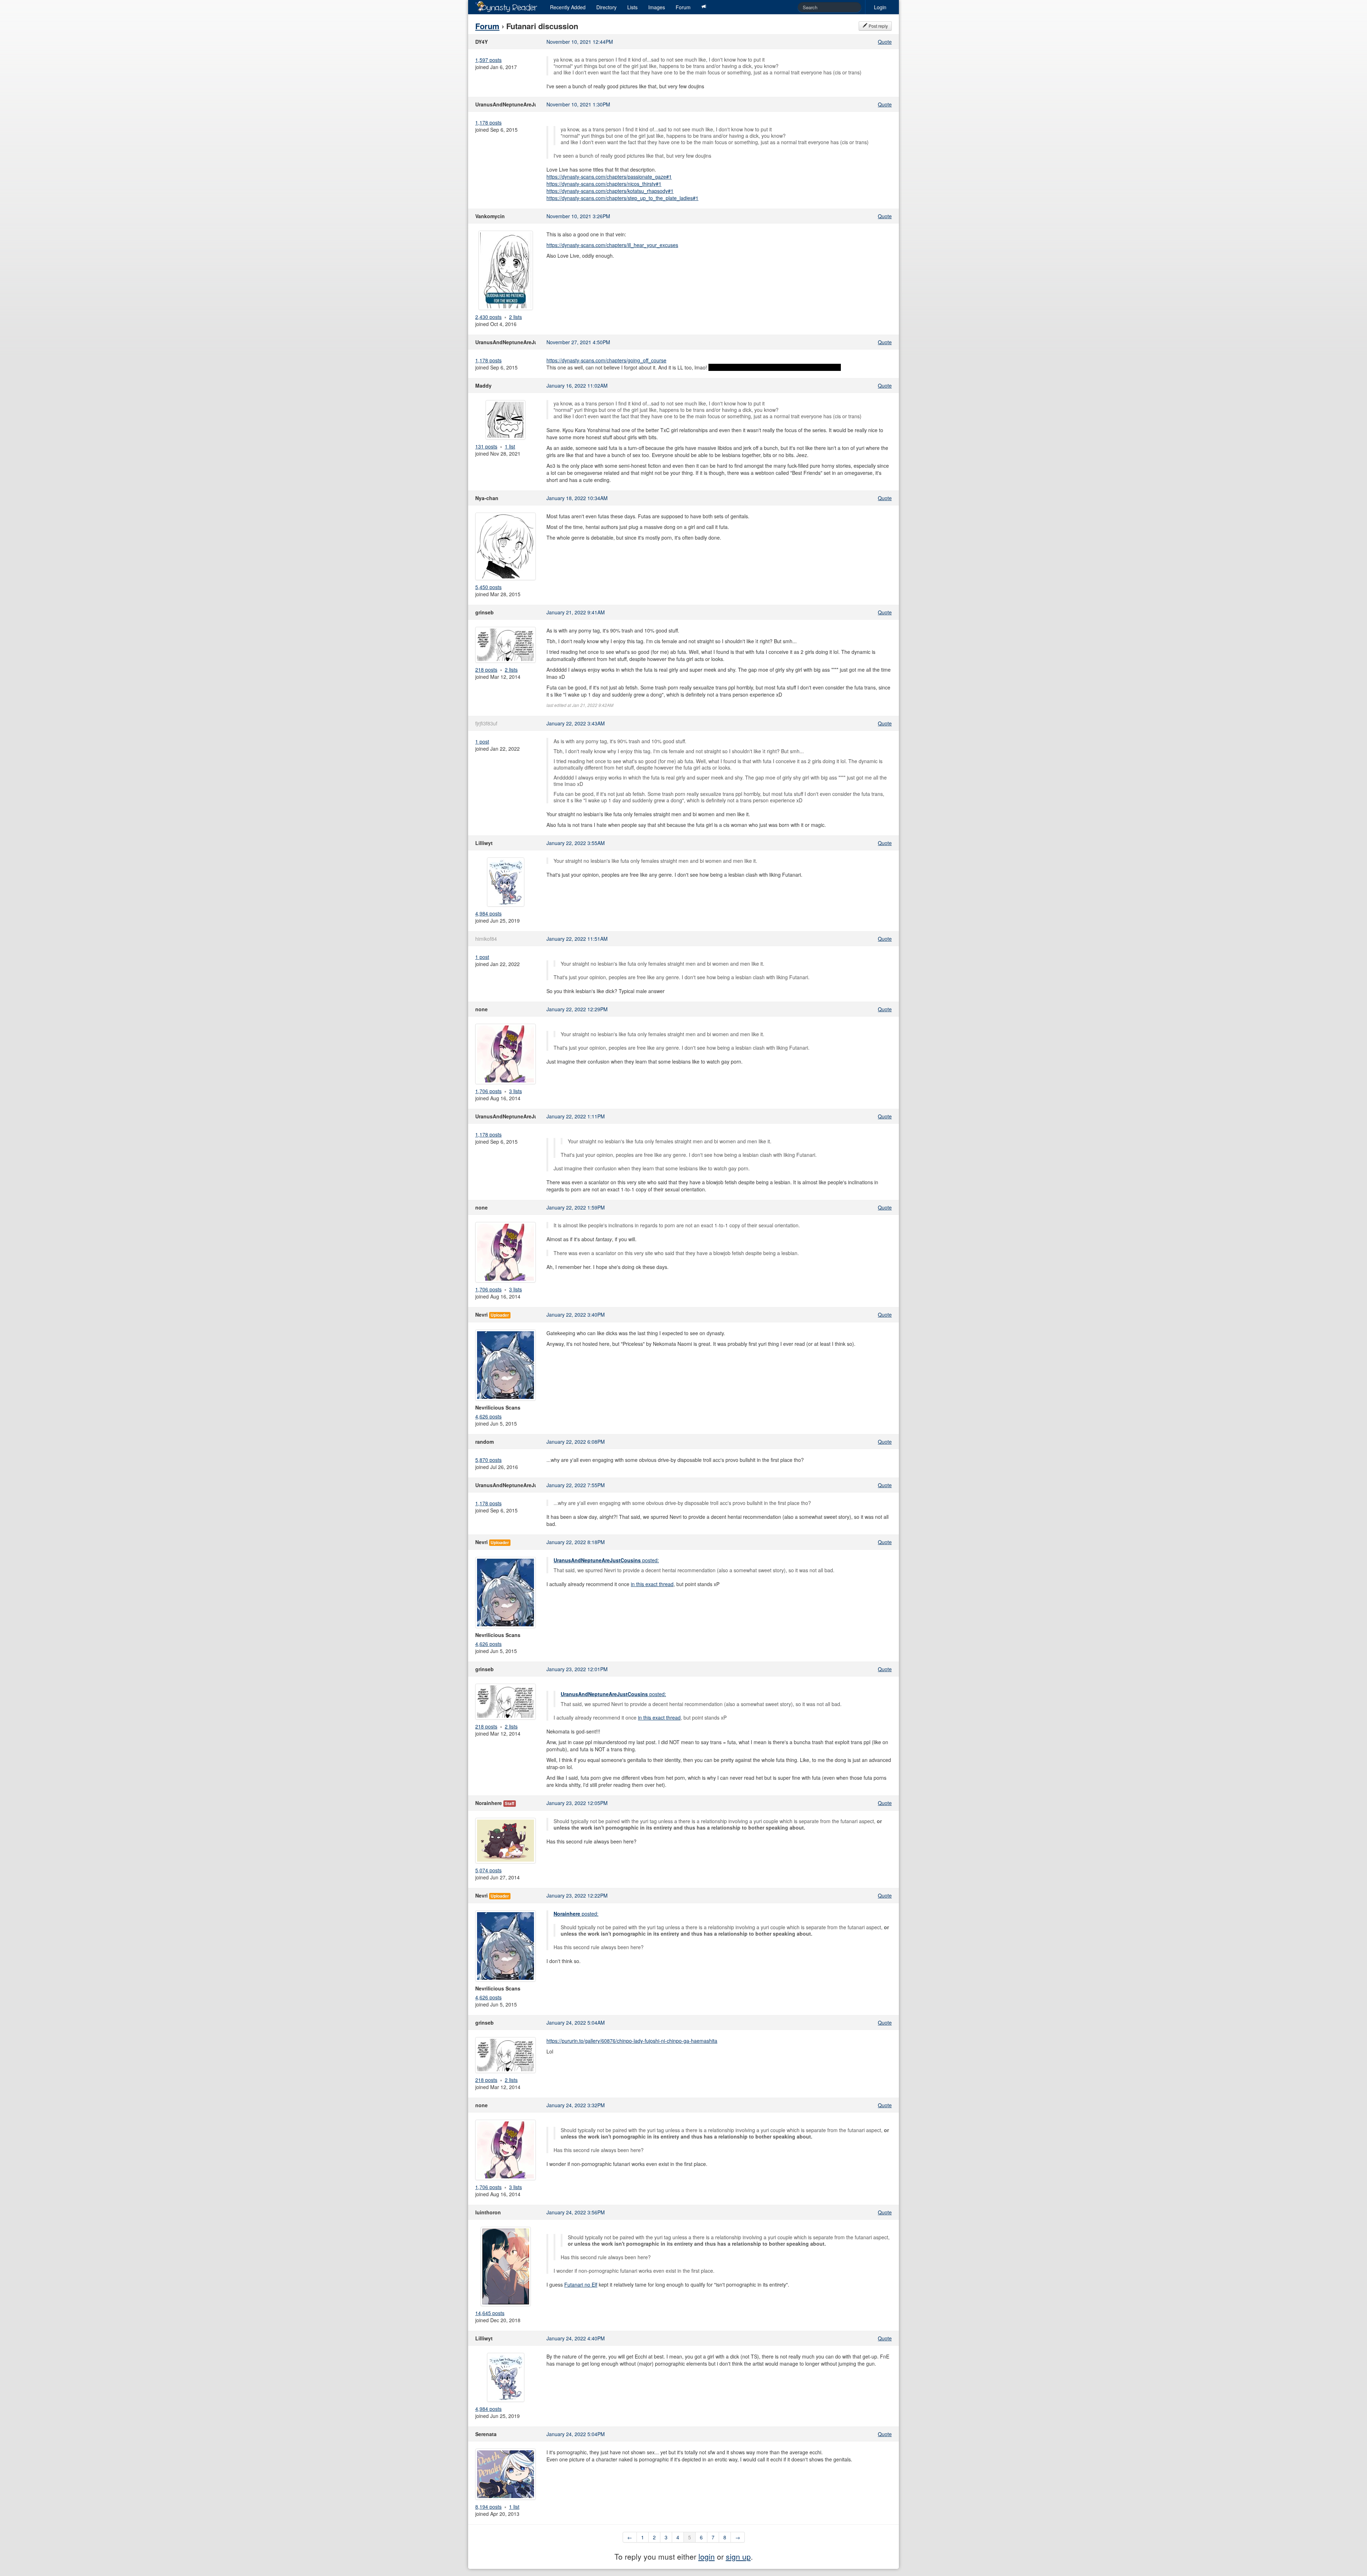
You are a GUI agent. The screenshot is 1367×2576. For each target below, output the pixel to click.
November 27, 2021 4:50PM (578, 342)
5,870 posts (488, 1460)
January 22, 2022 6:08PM (576, 1442)
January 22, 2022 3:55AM (576, 843)
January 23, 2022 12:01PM (577, 1669)
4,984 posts (488, 913)
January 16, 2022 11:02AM (577, 385)
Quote (885, 42)
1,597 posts (488, 60)
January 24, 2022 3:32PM (576, 2105)
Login (880, 7)
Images (657, 7)
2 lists (515, 317)
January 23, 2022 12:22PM (577, 1895)
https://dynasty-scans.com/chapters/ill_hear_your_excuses (612, 245)
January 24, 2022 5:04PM (576, 2434)
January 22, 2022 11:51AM (577, 939)
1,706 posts (488, 1091)
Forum (683, 7)
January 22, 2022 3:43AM (576, 723)
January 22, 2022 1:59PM (576, 1207)
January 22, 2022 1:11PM (576, 1116)
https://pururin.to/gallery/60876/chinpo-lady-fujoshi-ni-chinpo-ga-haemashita (632, 2041)
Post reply (878, 26)
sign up (738, 2556)
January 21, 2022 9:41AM (576, 612)
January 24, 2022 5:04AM (576, 2022)
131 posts (486, 446)
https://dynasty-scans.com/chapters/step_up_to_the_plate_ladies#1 (622, 198)
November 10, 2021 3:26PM (578, 216)
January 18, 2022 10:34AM (577, 498)
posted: (606, 1560)
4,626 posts (488, 1416)
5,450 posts (488, 587)
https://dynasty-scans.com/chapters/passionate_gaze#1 (609, 177)
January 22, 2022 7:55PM (576, 1485)
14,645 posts (490, 2313)
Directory (606, 7)
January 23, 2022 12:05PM (577, 1803)
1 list (510, 446)
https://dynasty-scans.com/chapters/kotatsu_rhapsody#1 (610, 191)
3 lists (515, 1091)
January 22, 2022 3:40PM (576, 1315)
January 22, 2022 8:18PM (576, 1542)
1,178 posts (488, 122)
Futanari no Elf (581, 2284)
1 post (482, 741)
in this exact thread (652, 1584)
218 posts (486, 670)
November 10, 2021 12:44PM (580, 42)
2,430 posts (488, 317)
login (707, 2556)
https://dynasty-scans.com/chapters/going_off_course (606, 360)
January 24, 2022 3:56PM (576, 2212)
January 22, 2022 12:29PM (577, 1009)
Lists (632, 7)
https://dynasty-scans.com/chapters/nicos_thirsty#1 (604, 184)
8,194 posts (488, 2507)
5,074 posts (488, 1870)
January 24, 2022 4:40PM (576, 2338)
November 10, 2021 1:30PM (578, 104)
